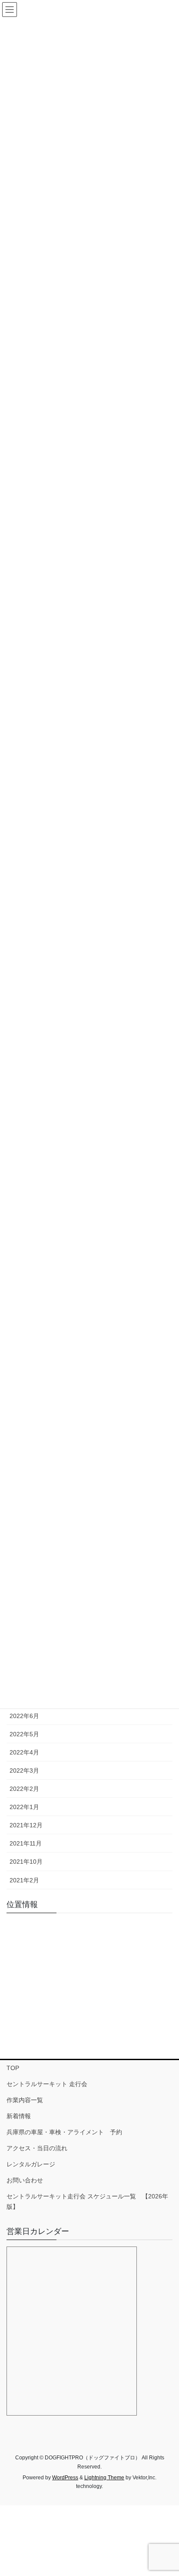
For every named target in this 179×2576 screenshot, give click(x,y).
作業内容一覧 (25, 2100)
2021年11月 (26, 1843)
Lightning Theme (104, 2478)
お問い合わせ (25, 2180)
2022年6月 (24, 1716)
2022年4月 (24, 1752)
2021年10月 (26, 1862)
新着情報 (19, 2116)
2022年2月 (24, 1789)
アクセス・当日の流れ (37, 2148)
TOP (13, 2068)
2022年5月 (24, 1734)
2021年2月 (24, 1880)
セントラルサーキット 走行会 (47, 2084)
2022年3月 (24, 1771)
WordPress (65, 2478)
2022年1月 (24, 1807)
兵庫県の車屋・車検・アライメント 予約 (64, 2132)
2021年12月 (26, 1825)
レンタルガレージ (31, 2164)
